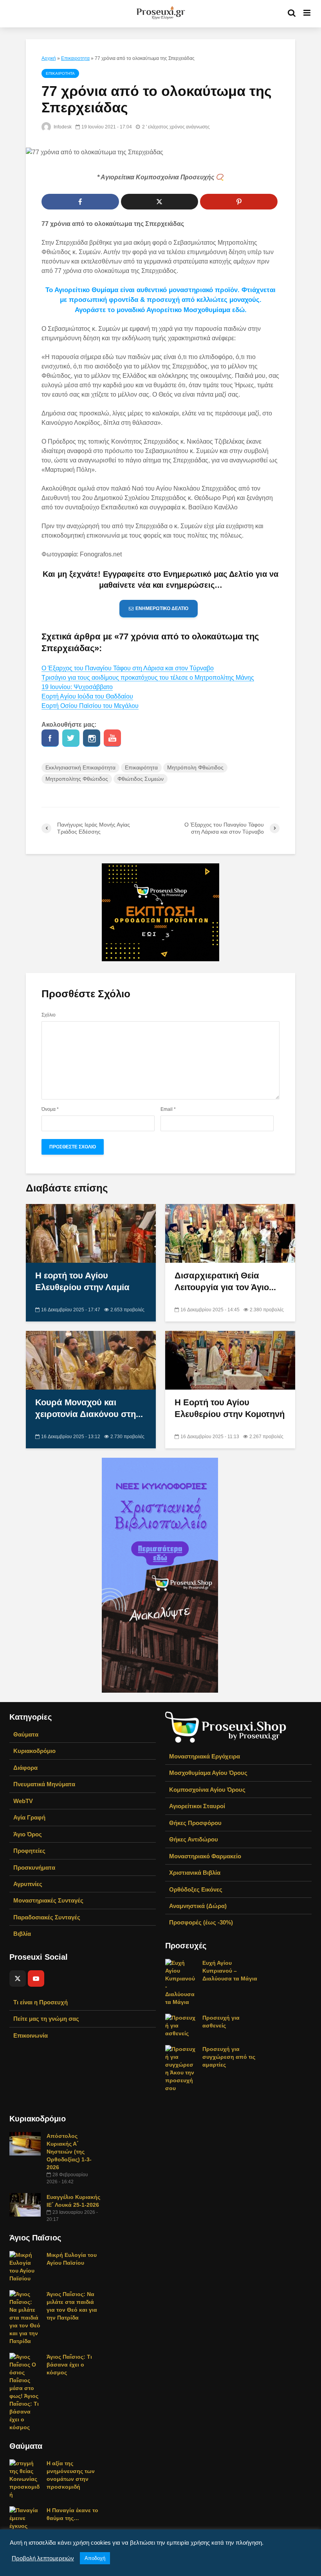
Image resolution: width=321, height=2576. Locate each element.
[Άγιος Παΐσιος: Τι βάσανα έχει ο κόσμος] (25, 2392)
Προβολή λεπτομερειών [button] (43, 2558)
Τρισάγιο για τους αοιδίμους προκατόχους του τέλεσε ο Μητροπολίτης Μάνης (148, 678)
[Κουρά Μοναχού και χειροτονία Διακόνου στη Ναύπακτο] (91, 1360)
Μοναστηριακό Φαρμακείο (205, 1856)
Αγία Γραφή (29, 1817)
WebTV (23, 1801)
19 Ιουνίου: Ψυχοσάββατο (77, 687)
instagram (92, 738)
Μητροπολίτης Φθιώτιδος (77, 779)
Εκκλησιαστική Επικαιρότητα (80, 767)
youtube (112, 738)
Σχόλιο (49, 1015)
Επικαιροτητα (75, 58)
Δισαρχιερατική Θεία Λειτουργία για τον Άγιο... (225, 1281)
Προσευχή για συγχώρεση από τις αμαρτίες (229, 2057)
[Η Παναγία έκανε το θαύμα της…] (25, 2518)
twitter (71, 738)
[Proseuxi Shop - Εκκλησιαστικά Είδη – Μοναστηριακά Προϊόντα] (226, 1727)
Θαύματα (26, 1734)
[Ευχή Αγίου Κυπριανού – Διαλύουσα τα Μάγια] (181, 1982)
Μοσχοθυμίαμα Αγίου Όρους (208, 1773)
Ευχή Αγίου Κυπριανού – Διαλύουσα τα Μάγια (230, 1971)
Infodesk (62, 127)
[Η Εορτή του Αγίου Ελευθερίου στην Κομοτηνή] (230, 1360)
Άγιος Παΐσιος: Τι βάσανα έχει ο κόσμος (69, 2365)
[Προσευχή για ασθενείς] (181, 2025)
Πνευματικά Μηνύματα (44, 1784)
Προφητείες (29, 1851)
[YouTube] (36, 1978)
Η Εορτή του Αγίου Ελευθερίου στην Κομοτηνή (230, 1408)
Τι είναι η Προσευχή (41, 2002)
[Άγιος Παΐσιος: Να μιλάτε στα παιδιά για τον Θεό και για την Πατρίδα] (25, 2317)
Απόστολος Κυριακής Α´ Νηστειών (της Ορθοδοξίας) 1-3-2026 (69, 2152)
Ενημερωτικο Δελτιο (162, 608)
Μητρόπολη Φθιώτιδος (195, 767)
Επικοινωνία (31, 2035)
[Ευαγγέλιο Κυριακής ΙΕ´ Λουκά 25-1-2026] (25, 2204)
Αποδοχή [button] (95, 2558)
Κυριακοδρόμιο (34, 1751)
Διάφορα (25, 1768)
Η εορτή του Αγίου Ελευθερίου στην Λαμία (82, 1281)
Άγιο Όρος (28, 1834)
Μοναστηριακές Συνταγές (48, 1900)
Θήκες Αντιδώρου (194, 1839)
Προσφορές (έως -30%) (201, 1922)
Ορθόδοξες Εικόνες (196, 1889)
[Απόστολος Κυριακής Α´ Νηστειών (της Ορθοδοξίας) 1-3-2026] (25, 2143)
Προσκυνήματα (34, 1867)
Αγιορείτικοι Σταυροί (197, 1806)
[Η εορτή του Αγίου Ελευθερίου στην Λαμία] (91, 1233)
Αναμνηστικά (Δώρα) (198, 1906)
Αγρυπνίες (28, 1884)
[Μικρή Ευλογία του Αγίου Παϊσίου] (25, 2266)
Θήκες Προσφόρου (195, 1823)
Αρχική (49, 58)
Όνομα (50, 1109)
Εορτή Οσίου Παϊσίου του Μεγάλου (90, 706)
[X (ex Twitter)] (18, 1978)
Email (168, 1109)
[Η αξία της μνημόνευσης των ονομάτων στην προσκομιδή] (25, 2479)
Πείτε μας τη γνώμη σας (46, 2019)
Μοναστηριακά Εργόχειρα (205, 1756)
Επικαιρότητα (141, 767)
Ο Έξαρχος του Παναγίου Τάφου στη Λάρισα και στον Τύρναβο (128, 668)
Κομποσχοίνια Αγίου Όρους (207, 1790)
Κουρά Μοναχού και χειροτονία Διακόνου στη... (89, 1408)
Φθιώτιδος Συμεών (141, 779)
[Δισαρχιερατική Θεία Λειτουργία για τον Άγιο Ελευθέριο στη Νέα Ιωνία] (230, 1233)
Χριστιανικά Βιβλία (195, 1873)
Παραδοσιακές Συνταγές (47, 1917)
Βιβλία (22, 1934)
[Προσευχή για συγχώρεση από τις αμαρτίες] (181, 2068)
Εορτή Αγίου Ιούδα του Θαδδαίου (87, 696)
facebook (50, 738)
